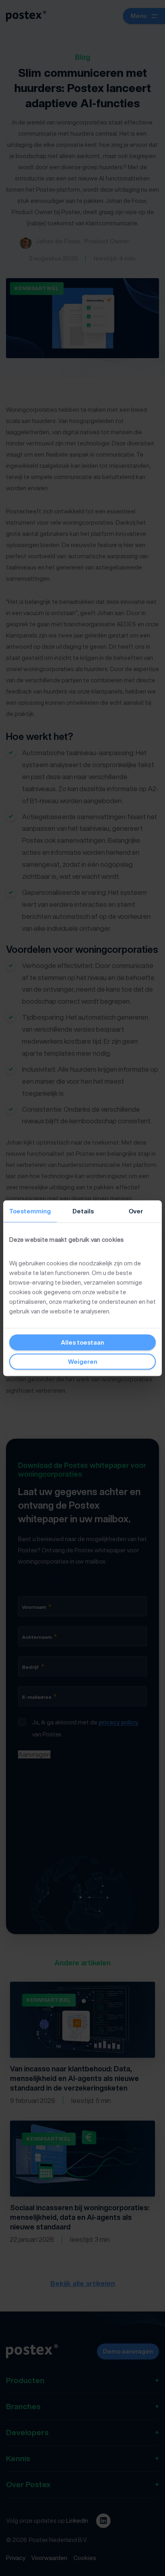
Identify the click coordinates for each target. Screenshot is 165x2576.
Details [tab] (83, 1211)
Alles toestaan (82, 1342)
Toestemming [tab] (30, 1211)
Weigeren (83, 1361)
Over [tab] (136, 1211)
